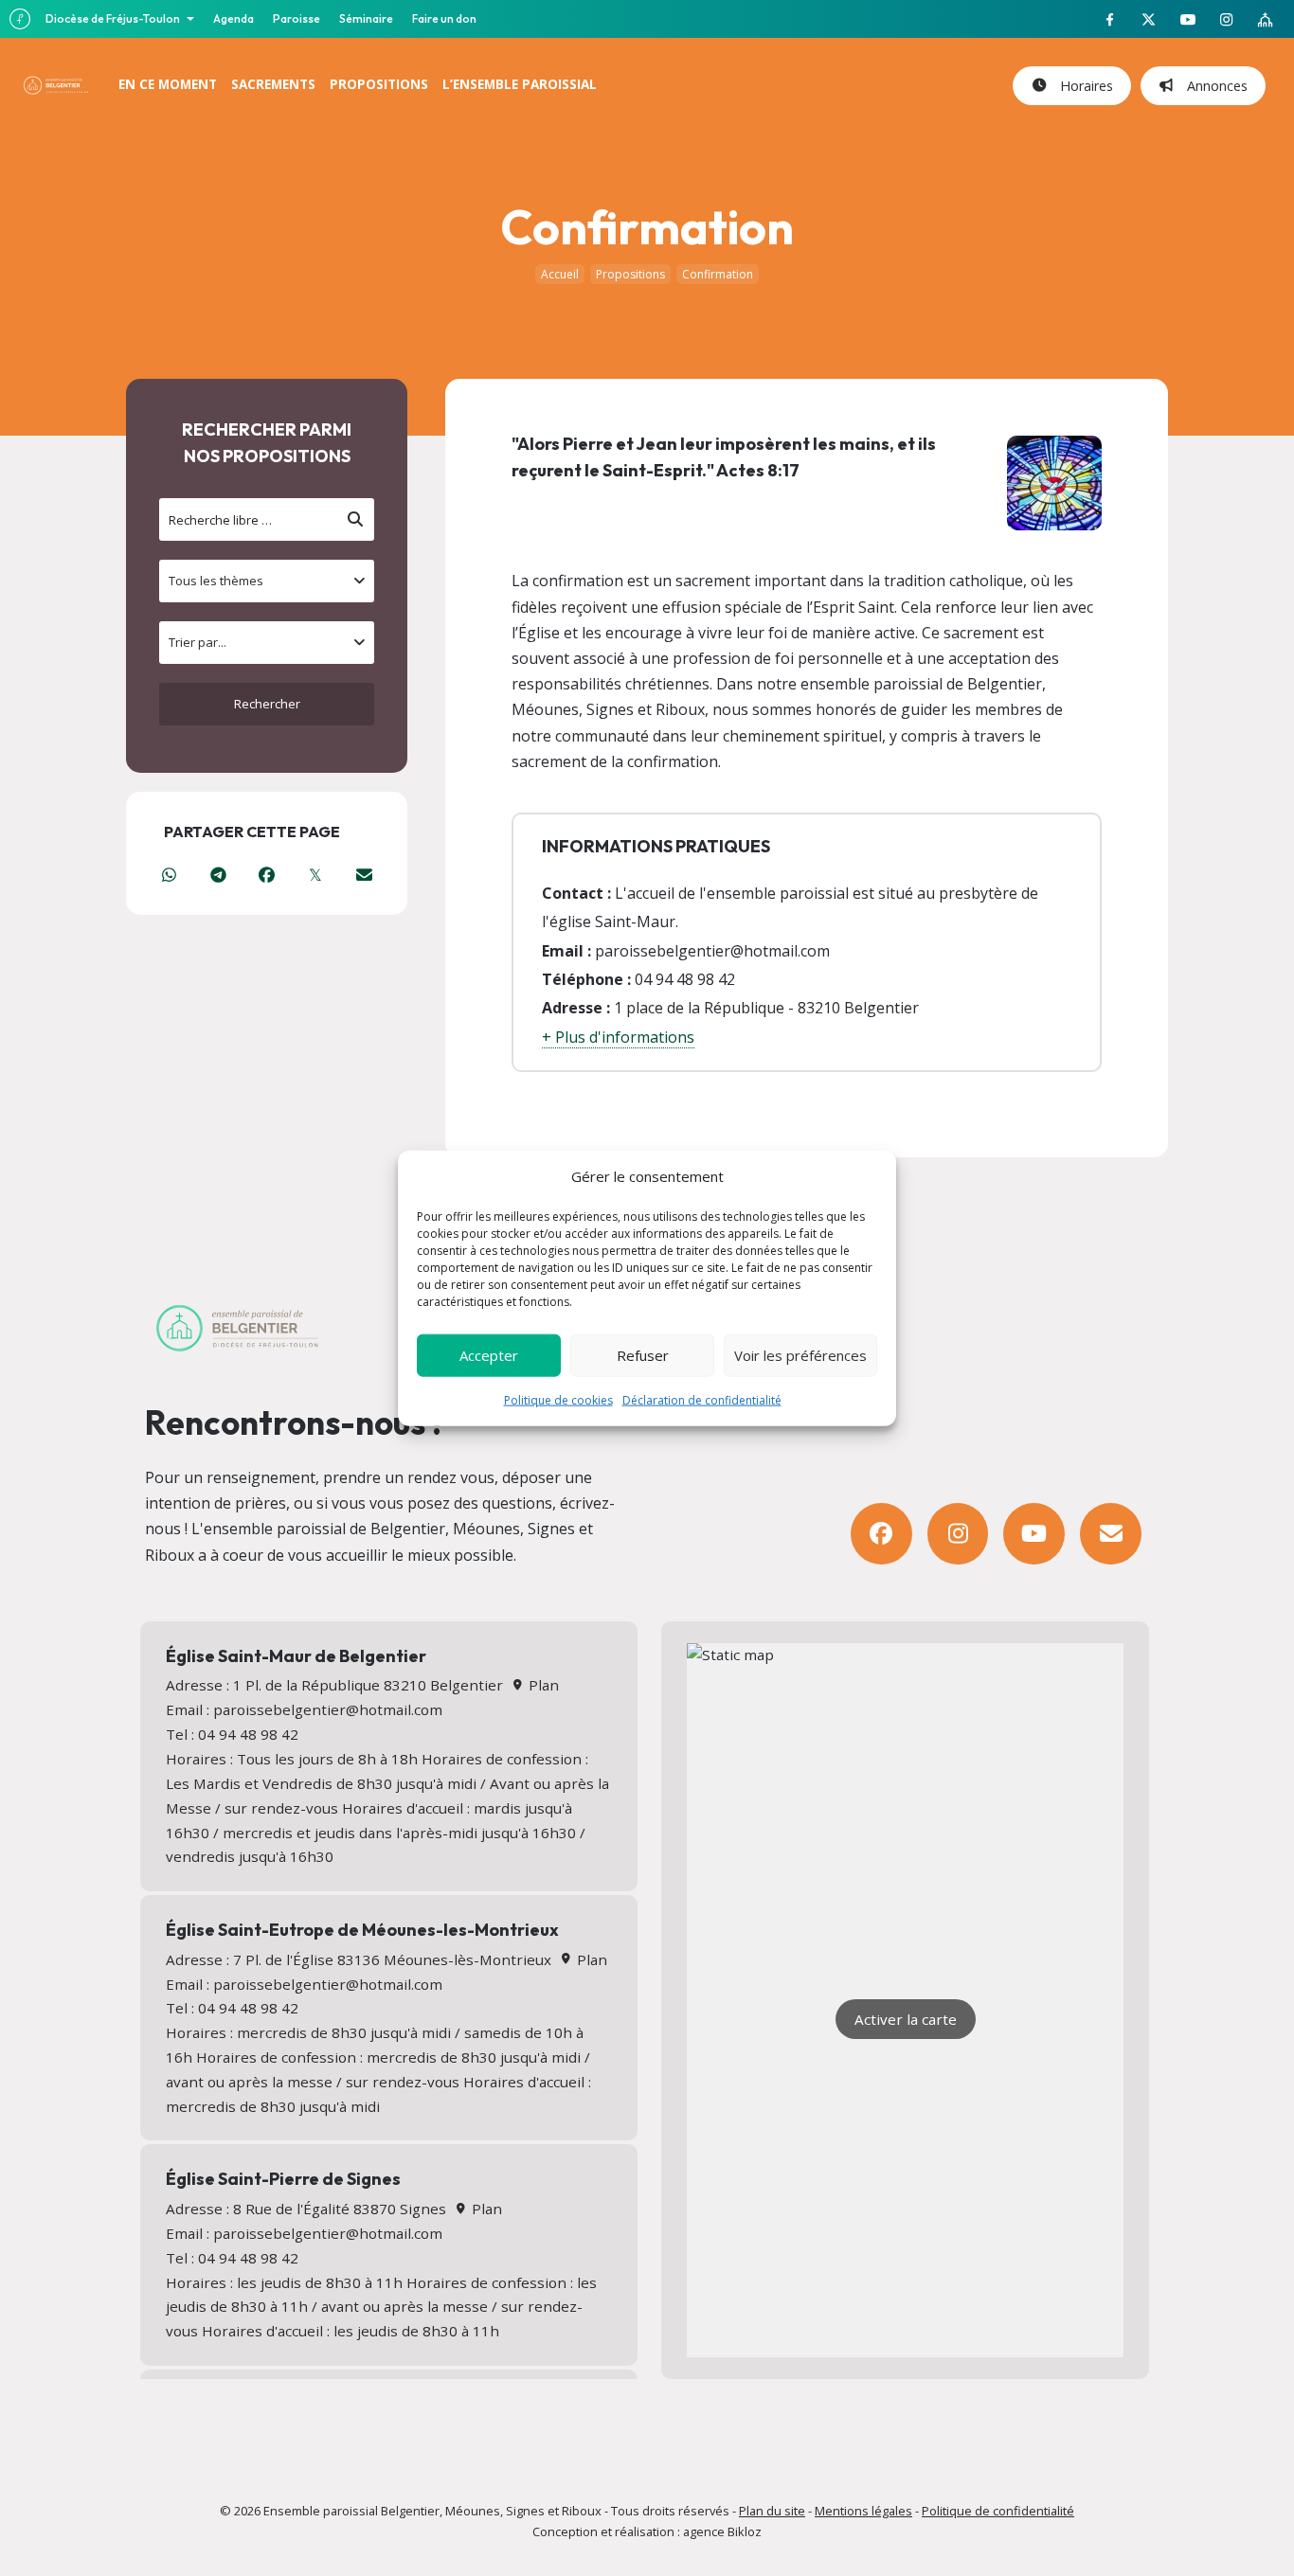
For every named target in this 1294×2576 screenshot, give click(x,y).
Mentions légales (863, 2511)
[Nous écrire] (1111, 1534)
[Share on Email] (364, 875)
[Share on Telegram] (217, 875)
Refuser (643, 1355)
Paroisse (297, 18)
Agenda (234, 18)
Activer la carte (906, 2019)
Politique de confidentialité (998, 2511)
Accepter (489, 1355)
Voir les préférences (800, 1355)
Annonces (1213, 86)
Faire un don (444, 18)
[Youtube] (1034, 1534)
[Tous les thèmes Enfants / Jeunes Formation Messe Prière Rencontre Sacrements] (267, 581)
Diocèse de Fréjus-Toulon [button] (114, 18)
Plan (541, 1685)
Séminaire (366, 18)
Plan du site (772, 2511)
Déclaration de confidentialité (702, 1399)
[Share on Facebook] (267, 875)
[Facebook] (881, 1534)
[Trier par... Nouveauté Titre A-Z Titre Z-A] (267, 643)
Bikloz (745, 2531)
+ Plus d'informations (618, 1037)
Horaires (1083, 86)
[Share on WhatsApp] (169, 875)
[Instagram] (958, 1534)
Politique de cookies (558, 1399)
